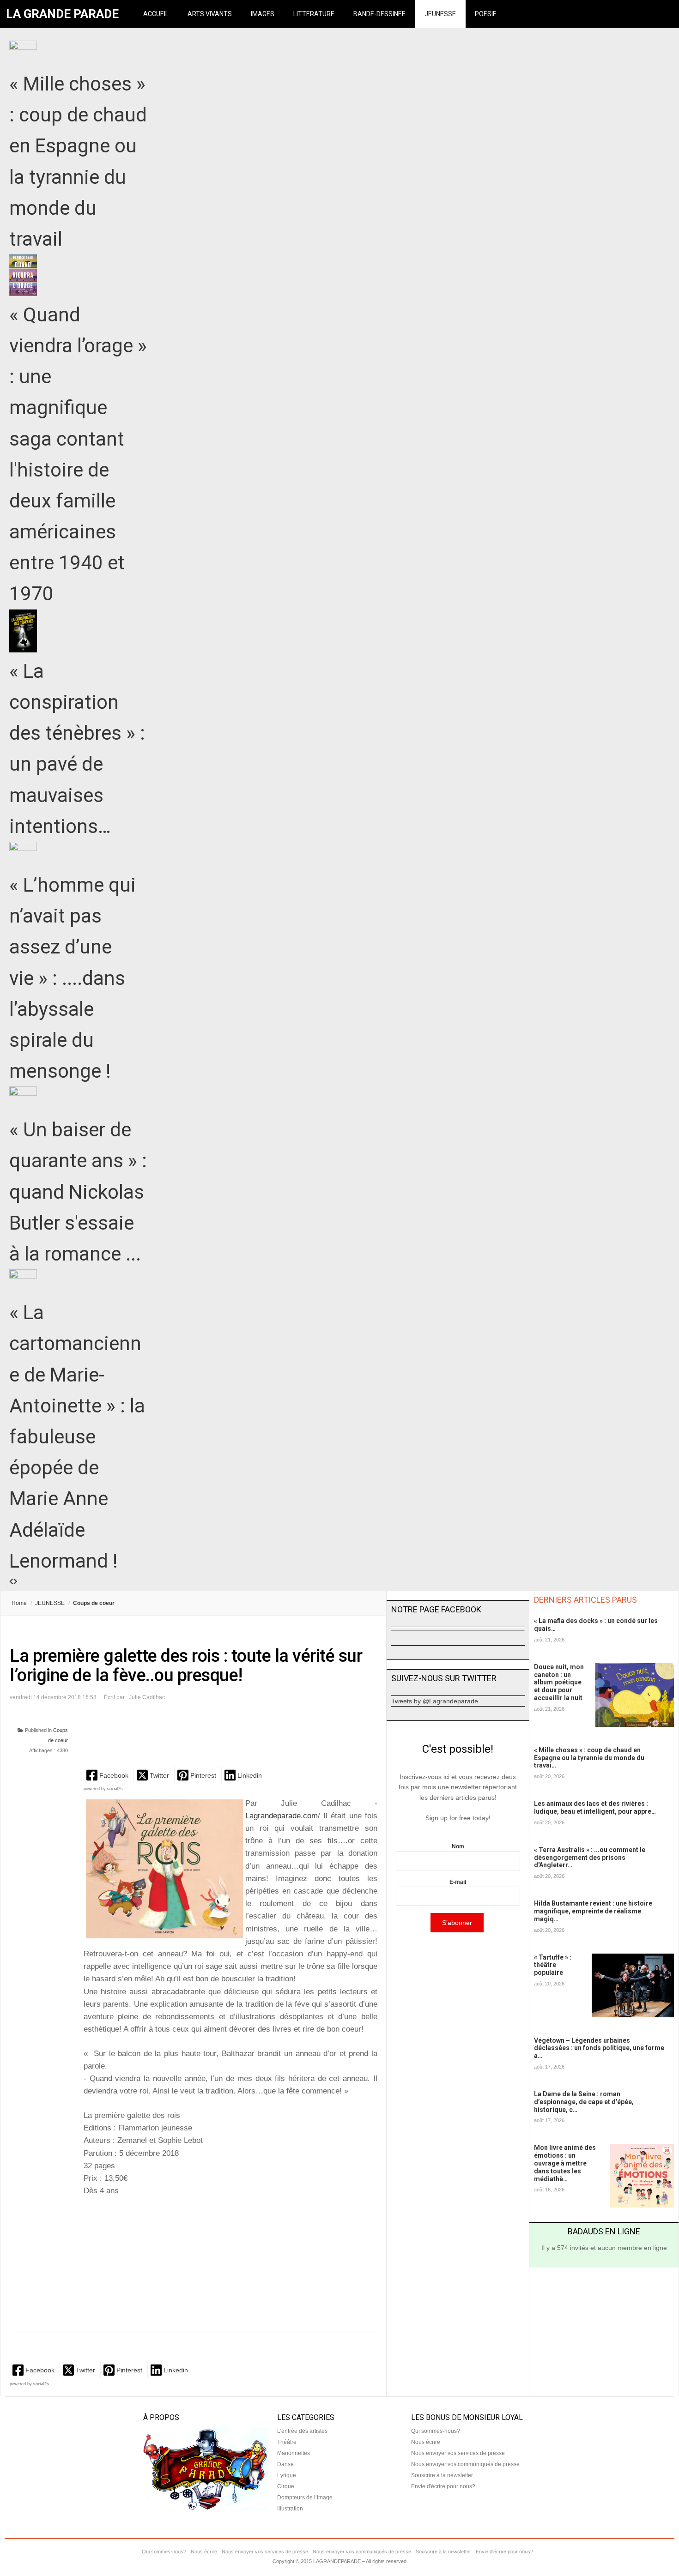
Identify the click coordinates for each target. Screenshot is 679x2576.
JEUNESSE (440, 14)
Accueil (156, 14)
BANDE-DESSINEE (379, 14)
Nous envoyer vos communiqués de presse (465, 2464)
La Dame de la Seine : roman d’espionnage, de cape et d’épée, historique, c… (584, 2102)
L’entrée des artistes (302, 2431)
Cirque (286, 2486)
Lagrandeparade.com (282, 1816)
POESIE (486, 14)
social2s (115, 1789)
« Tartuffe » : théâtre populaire (553, 1965)
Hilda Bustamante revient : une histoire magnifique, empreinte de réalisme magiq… (593, 1911)
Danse (285, 2464)
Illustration (290, 2509)
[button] (108, 1775)
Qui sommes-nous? (436, 2431)
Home (19, 1603)
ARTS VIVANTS (210, 14)
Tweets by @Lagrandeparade (435, 1701)
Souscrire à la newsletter (442, 2475)
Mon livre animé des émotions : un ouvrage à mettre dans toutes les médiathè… (565, 2163)
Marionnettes (294, 2453)
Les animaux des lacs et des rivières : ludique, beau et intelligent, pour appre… (595, 1807)
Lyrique (287, 2475)
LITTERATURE (314, 14)
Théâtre (287, 2442)
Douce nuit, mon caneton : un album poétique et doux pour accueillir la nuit (559, 1682)
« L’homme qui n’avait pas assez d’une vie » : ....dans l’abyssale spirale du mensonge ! (73, 978)
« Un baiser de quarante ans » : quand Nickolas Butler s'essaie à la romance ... (78, 1192)
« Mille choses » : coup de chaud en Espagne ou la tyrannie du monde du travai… (589, 1758)
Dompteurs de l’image (305, 2498)
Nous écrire (426, 2442)
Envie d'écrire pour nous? (443, 2486)
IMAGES (263, 14)
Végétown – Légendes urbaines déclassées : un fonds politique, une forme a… (599, 2048)
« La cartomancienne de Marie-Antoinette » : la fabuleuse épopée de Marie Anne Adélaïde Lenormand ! (77, 1437)
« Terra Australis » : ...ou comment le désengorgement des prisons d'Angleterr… (590, 1858)
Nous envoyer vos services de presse (458, 2453)
